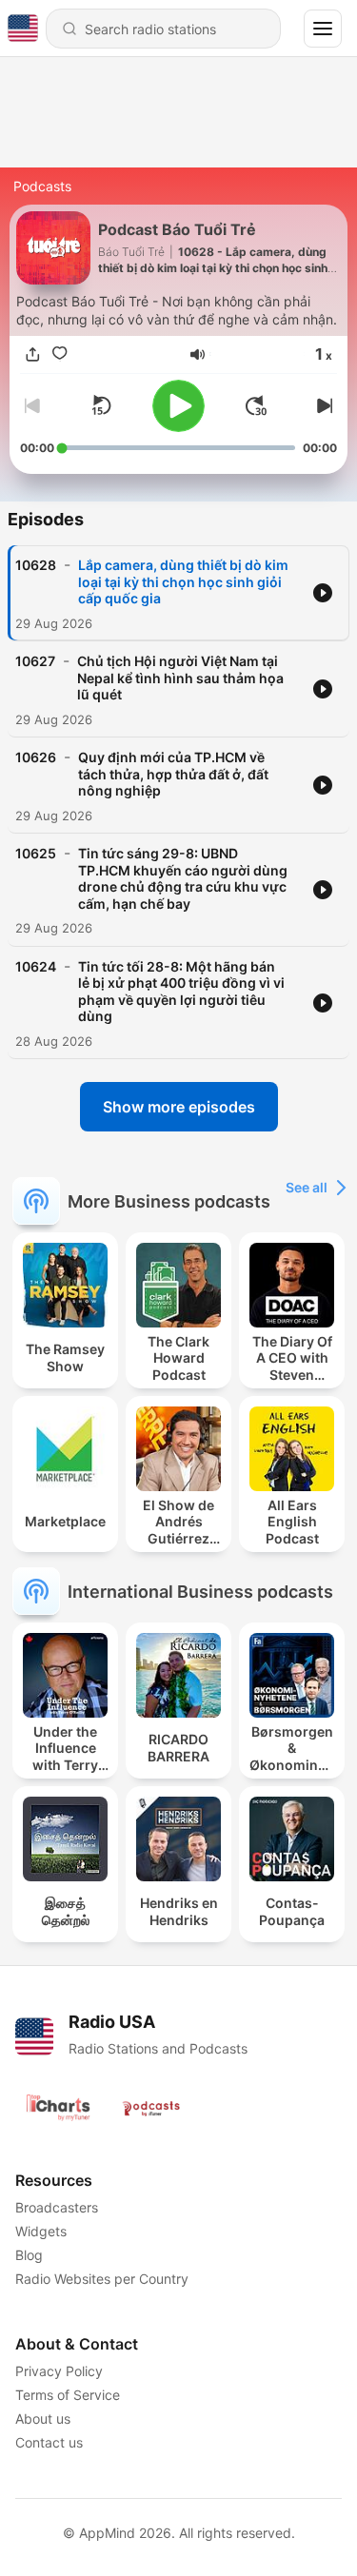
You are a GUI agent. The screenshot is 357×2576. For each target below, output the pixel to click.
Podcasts (42, 186)
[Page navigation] (323, 29)
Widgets (41, 2231)
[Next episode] (322, 405)
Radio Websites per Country (102, 2279)
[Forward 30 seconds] (256, 405)
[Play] (178, 406)
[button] (198, 354)
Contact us (49, 2442)
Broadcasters (57, 2207)
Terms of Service (68, 2395)
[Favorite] (60, 354)
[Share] (33, 354)
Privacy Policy (59, 2371)
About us (43, 2419)
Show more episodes (179, 1107)
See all (307, 1187)
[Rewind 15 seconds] (101, 405)
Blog (29, 2255)
